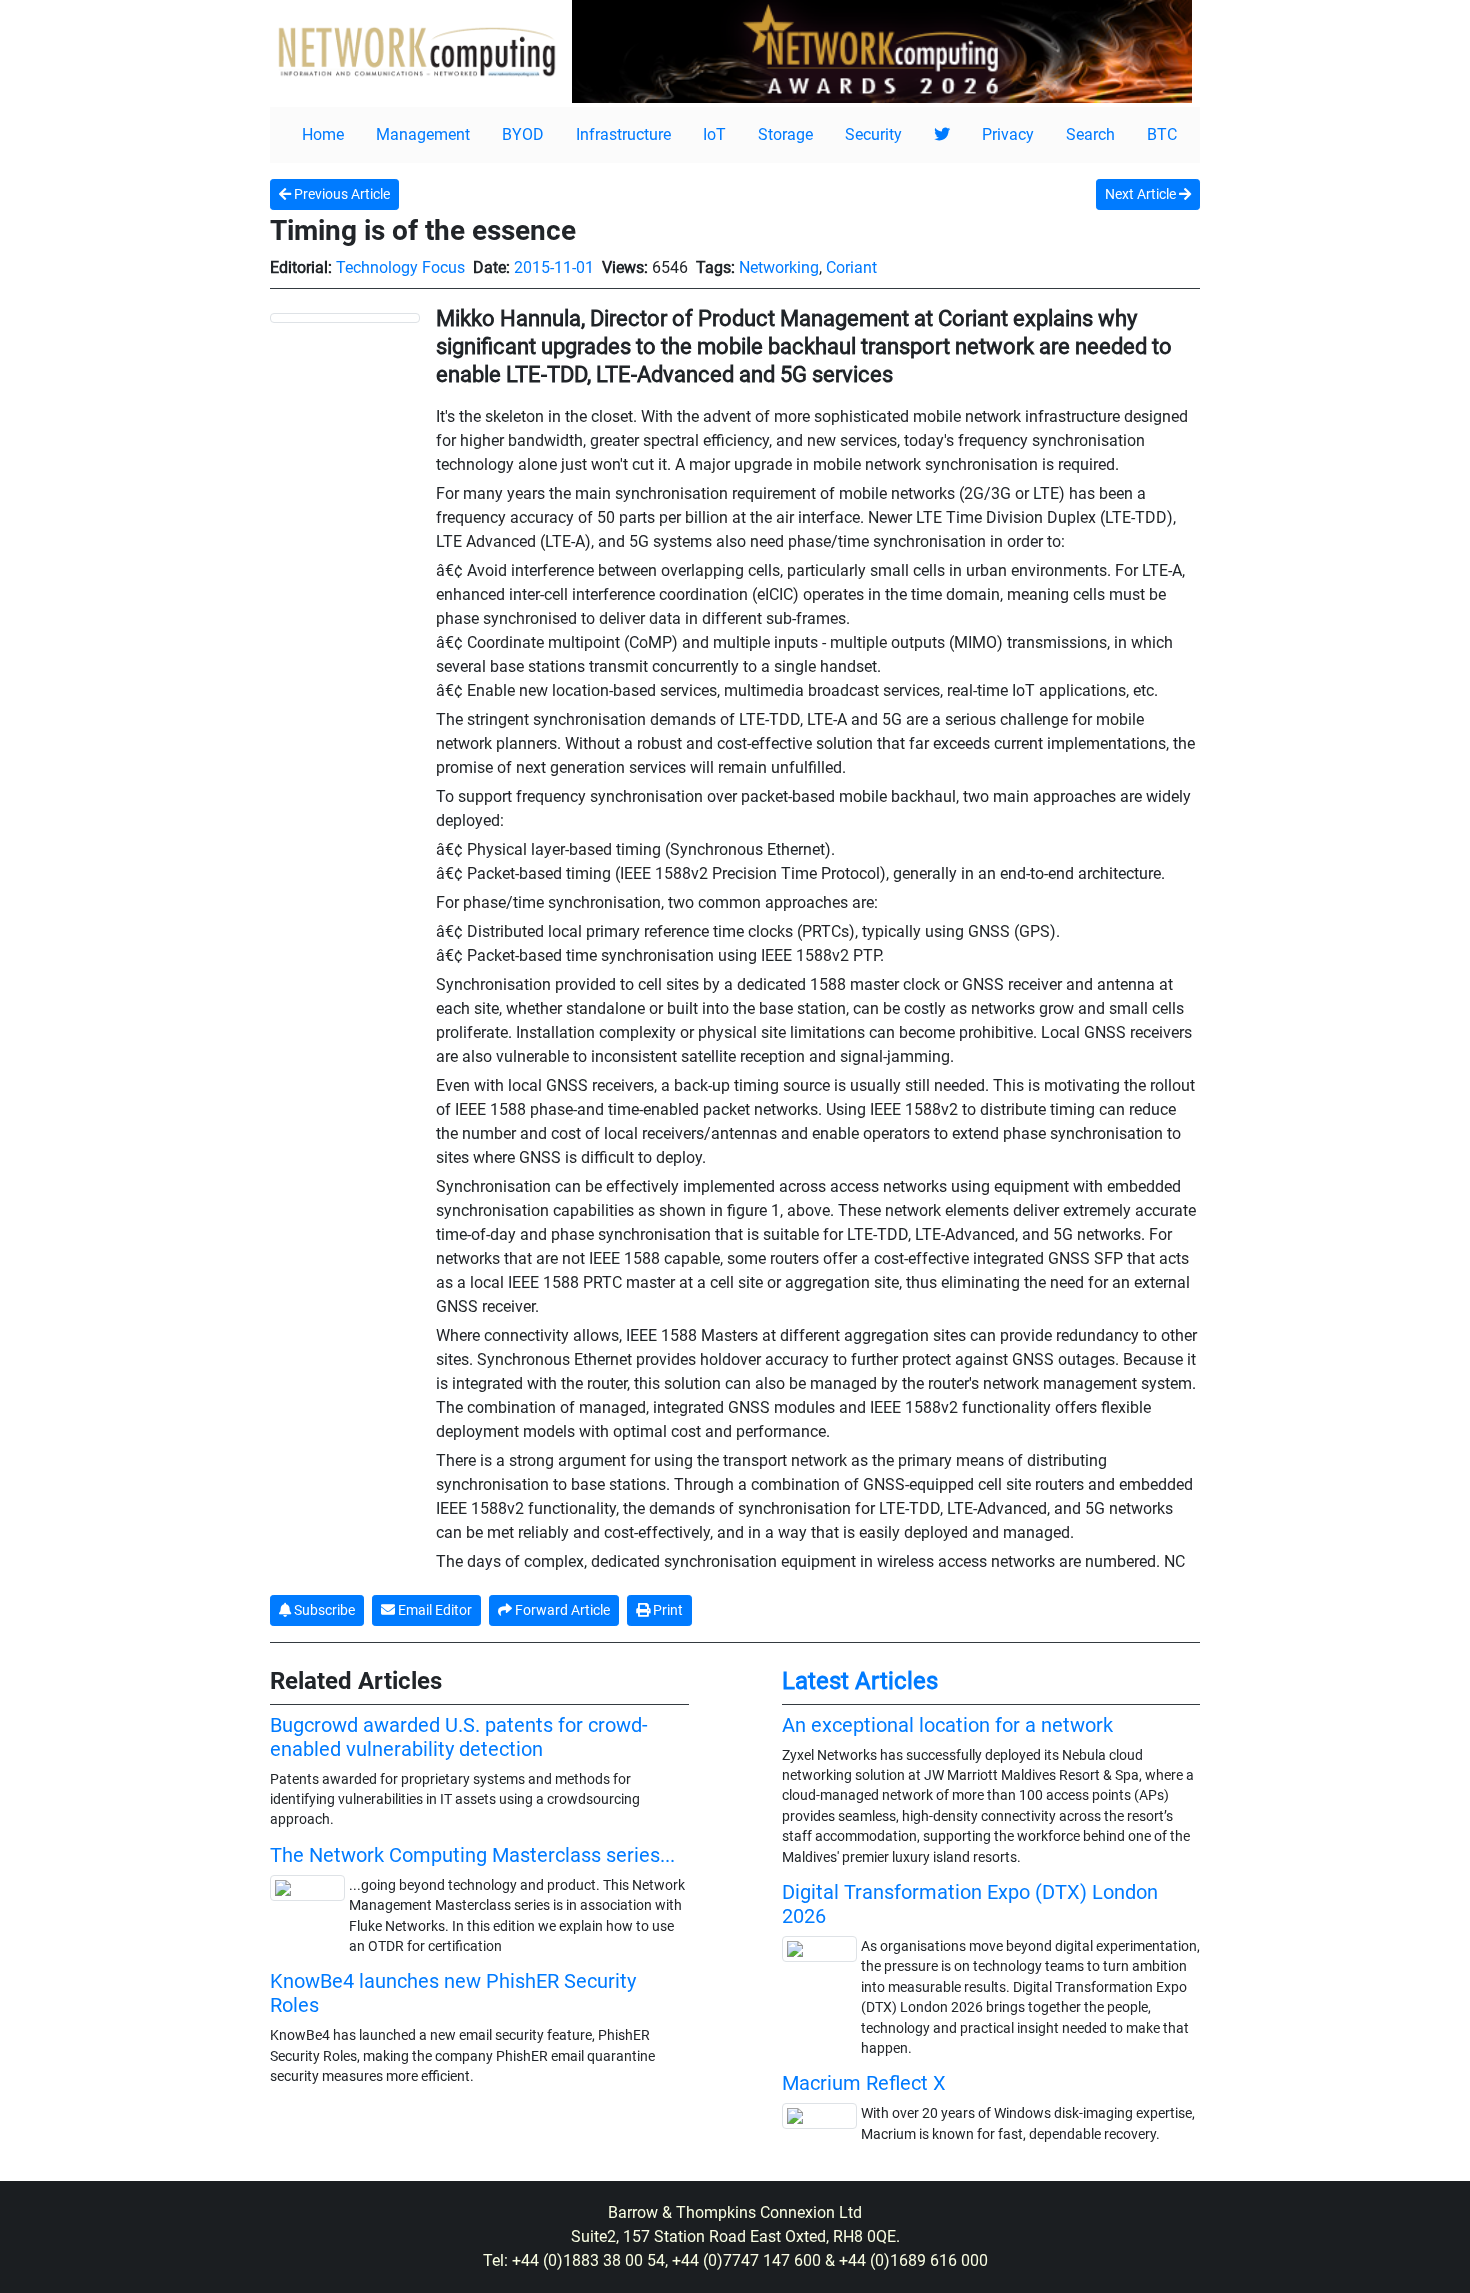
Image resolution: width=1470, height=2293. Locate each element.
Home (323, 134)
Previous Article (340, 194)
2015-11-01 (554, 267)
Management (423, 134)
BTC (1162, 134)
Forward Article (561, 1610)
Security (873, 134)
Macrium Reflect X (864, 2083)
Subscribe (323, 1610)
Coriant (851, 267)
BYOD (523, 134)
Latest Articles (860, 1681)
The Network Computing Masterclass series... (472, 1855)
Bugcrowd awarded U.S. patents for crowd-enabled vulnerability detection (459, 1737)
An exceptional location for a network (947, 1725)
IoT (714, 134)
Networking (779, 267)
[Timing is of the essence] (345, 316)
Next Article (1142, 194)
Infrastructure (623, 134)
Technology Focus (400, 267)
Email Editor (433, 1610)
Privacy (1008, 134)
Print (666, 1610)
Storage (785, 134)
